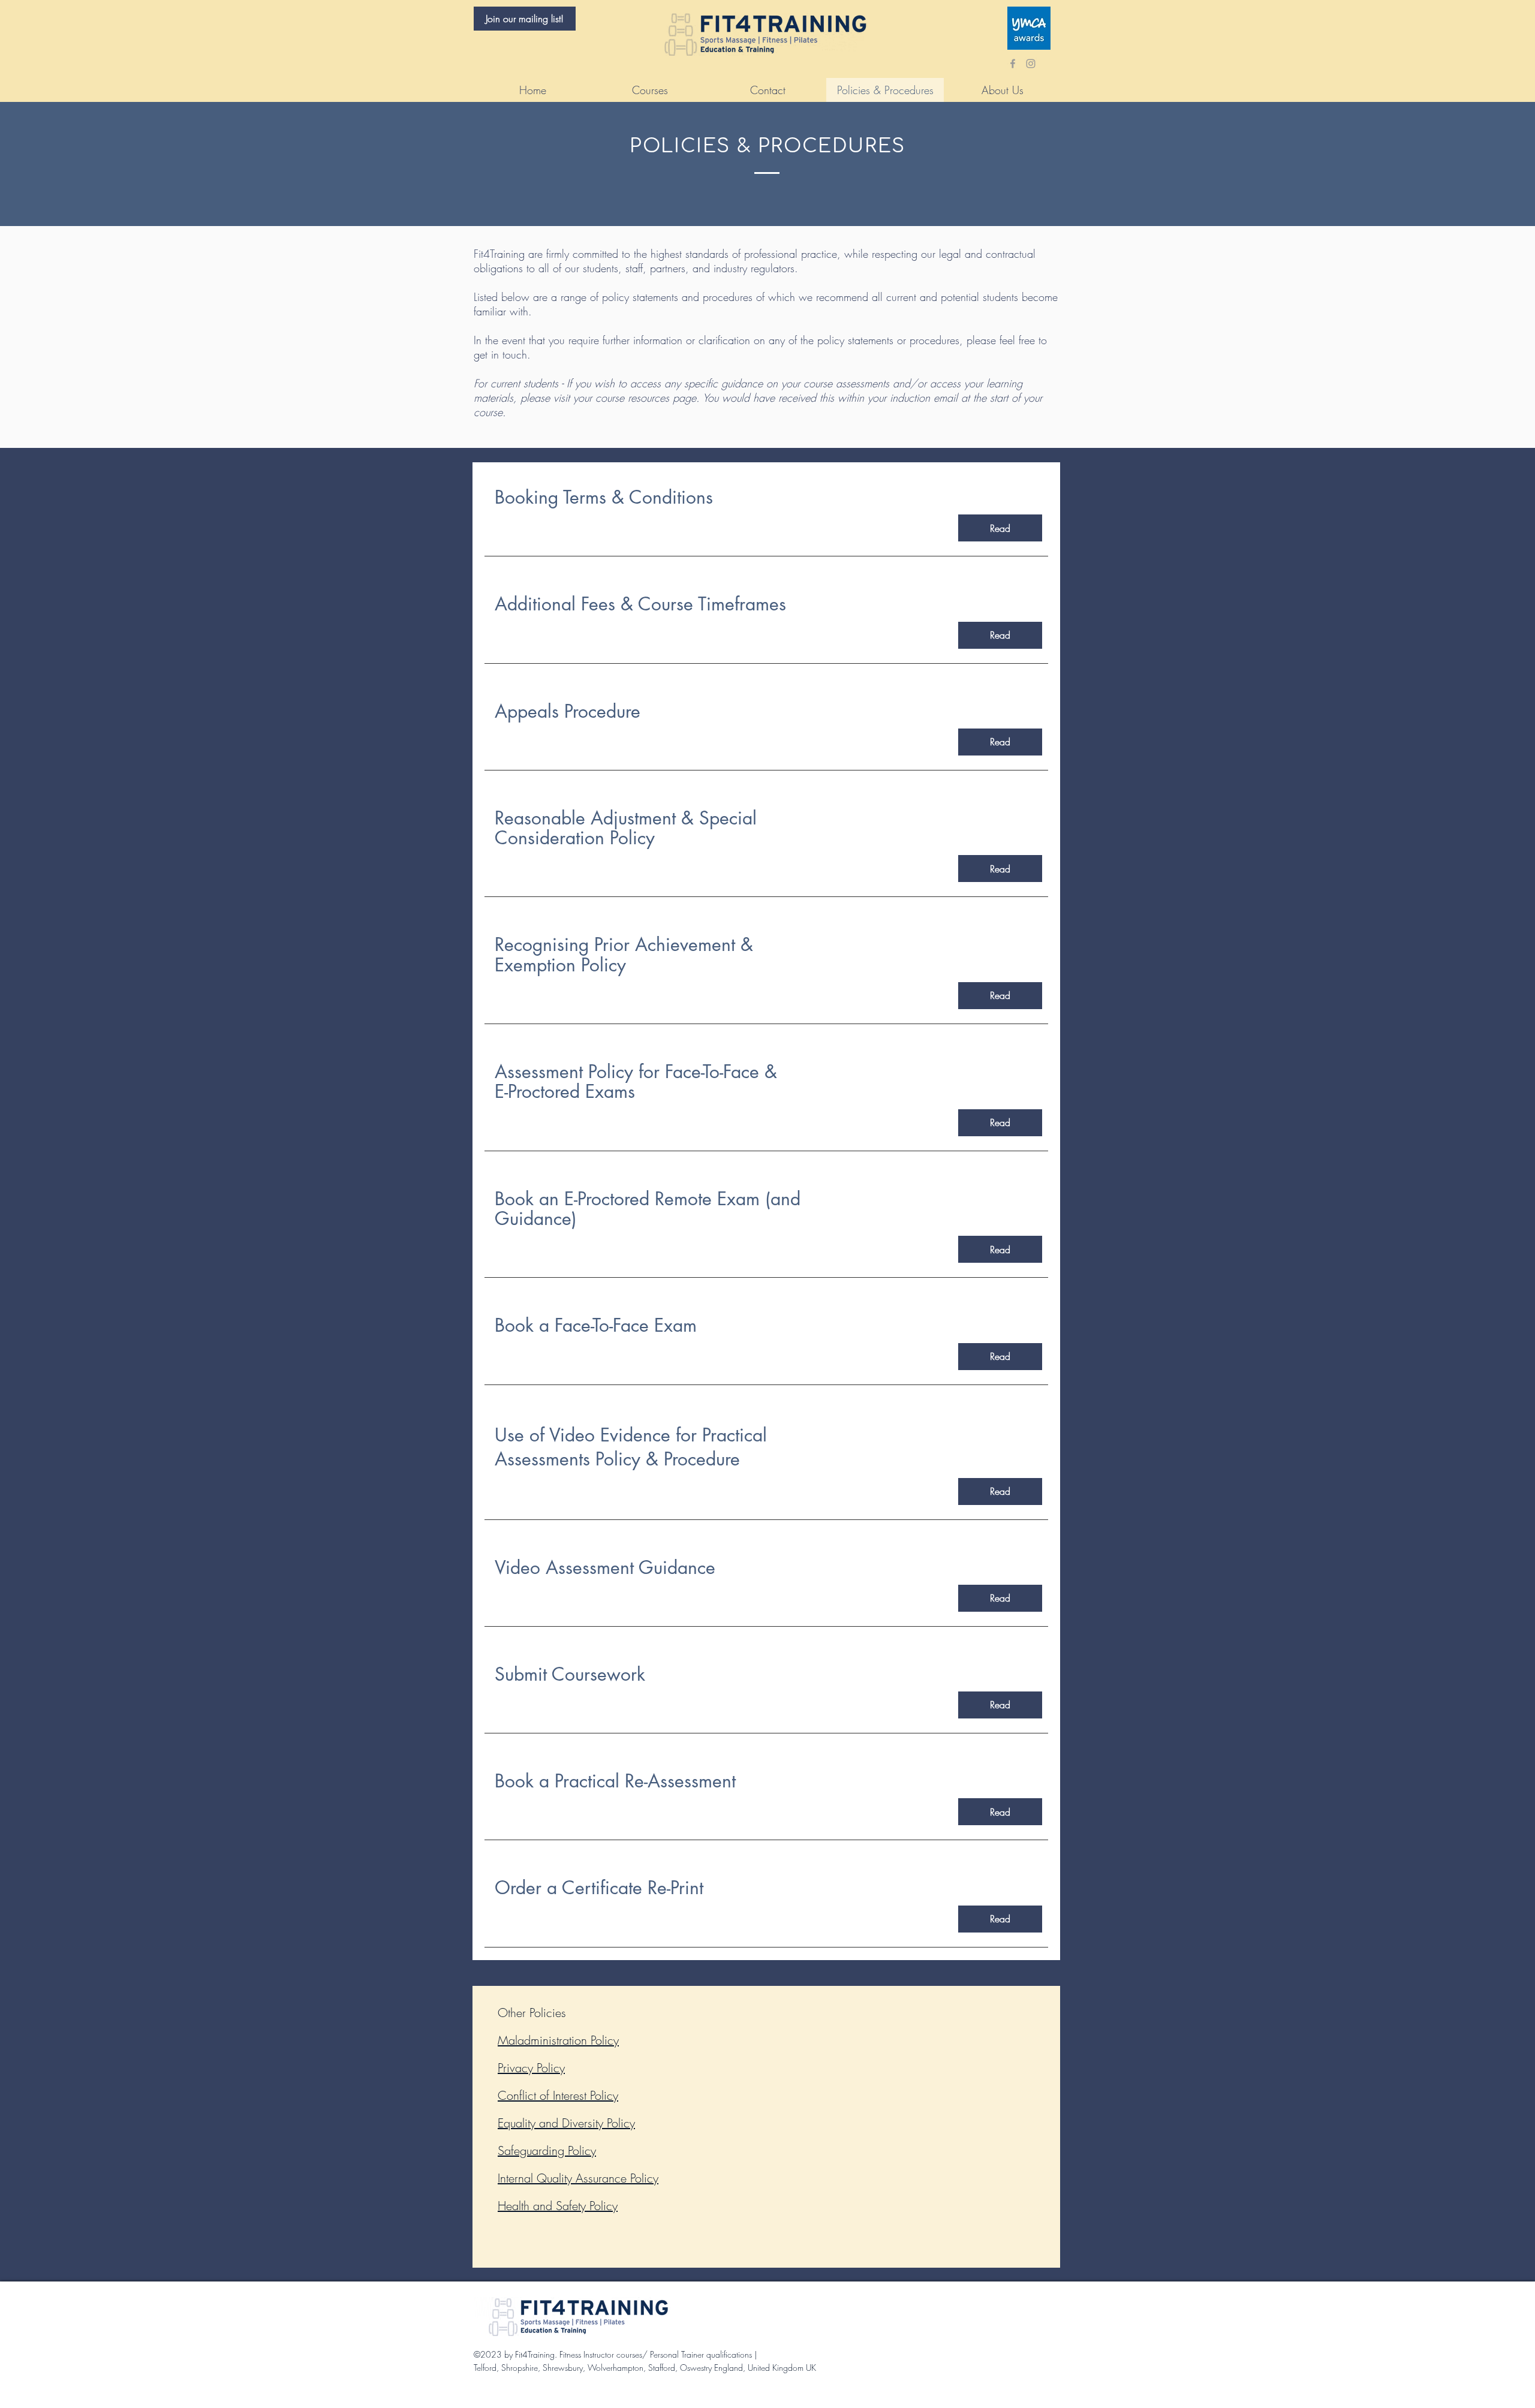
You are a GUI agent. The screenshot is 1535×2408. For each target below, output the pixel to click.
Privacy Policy (531, 2068)
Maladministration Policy (558, 2040)
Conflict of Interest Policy (558, 2095)
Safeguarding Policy (547, 2150)
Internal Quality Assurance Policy (578, 2178)
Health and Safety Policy (558, 2206)
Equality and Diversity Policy (566, 2123)
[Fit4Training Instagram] (1031, 64)
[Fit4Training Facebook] (1013, 64)
